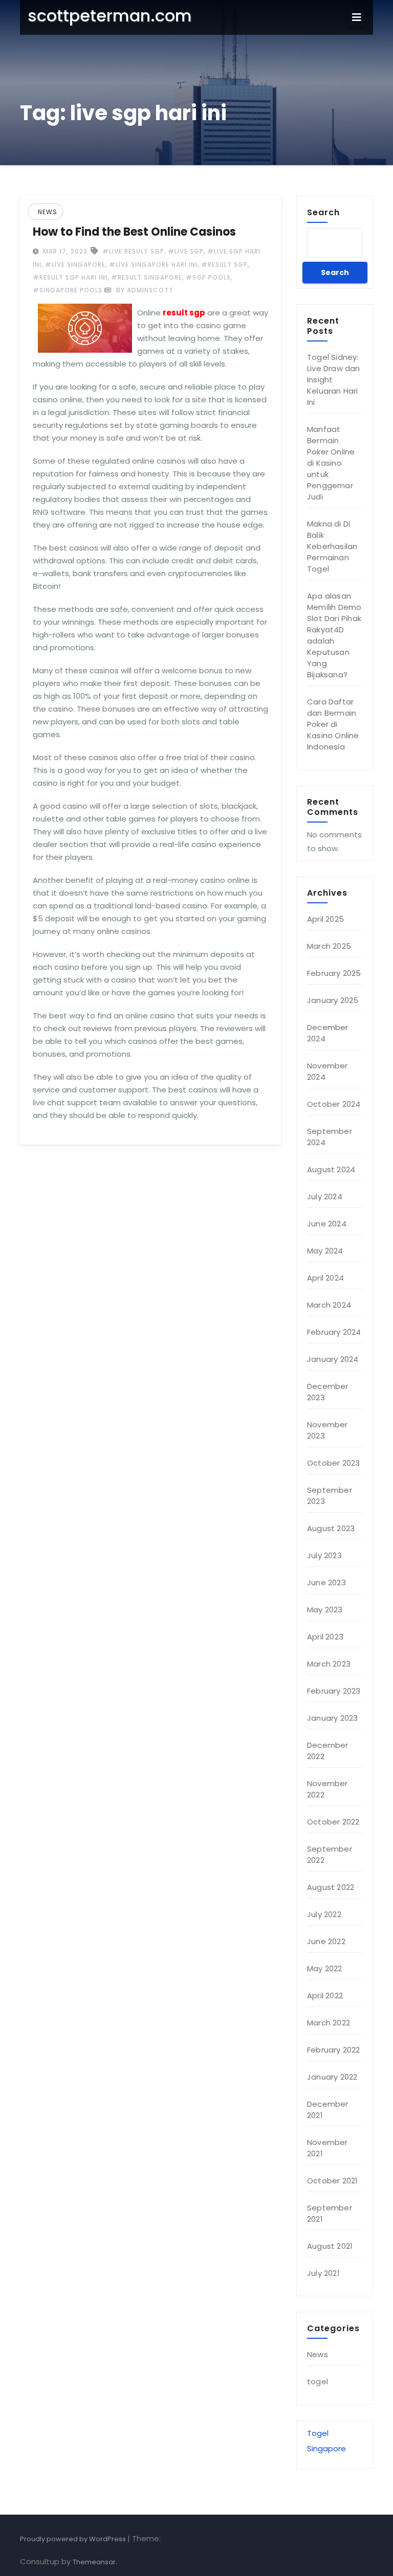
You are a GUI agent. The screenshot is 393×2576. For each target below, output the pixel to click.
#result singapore (147, 277)
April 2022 (325, 1996)
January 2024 (333, 1359)
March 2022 (329, 2023)
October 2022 (333, 1822)
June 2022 (326, 1941)
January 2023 (332, 1718)
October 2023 (333, 1463)
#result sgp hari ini (70, 277)
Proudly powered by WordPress (74, 2539)
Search (323, 212)
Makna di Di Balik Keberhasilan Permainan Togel (332, 546)
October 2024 (334, 1104)
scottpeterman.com (110, 16)
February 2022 (334, 2050)
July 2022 (324, 1914)
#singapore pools (68, 290)
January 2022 (332, 2077)
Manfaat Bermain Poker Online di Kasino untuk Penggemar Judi (331, 463)
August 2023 (331, 1528)
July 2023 (324, 1555)
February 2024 (334, 1332)
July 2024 (325, 1196)
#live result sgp (133, 251)
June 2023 (326, 1582)
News (48, 212)
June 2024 (327, 1224)
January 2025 (333, 1000)
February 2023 (334, 1691)
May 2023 (325, 1610)
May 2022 (325, 1968)
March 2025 (329, 946)
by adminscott (144, 290)
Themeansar (94, 2562)
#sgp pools (208, 277)
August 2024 (331, 1169)
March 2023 (329, 1664)
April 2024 (325, 1278)
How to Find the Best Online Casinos (134, 232)
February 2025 (334, 973)
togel (318, 2381)
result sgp (184, 313)
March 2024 (329, 1305)
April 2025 (325, 919)
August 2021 (330, 2246)
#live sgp (186, 251)
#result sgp (224, 265)
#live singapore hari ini (153, 265)
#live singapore (75, 265)
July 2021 (323, 2273)
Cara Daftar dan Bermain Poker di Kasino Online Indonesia (333, 724)
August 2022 (331, 1887)
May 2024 (325, 1251)
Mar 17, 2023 (64, 251)
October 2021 (332, 2181)
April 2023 (325, 1637)
